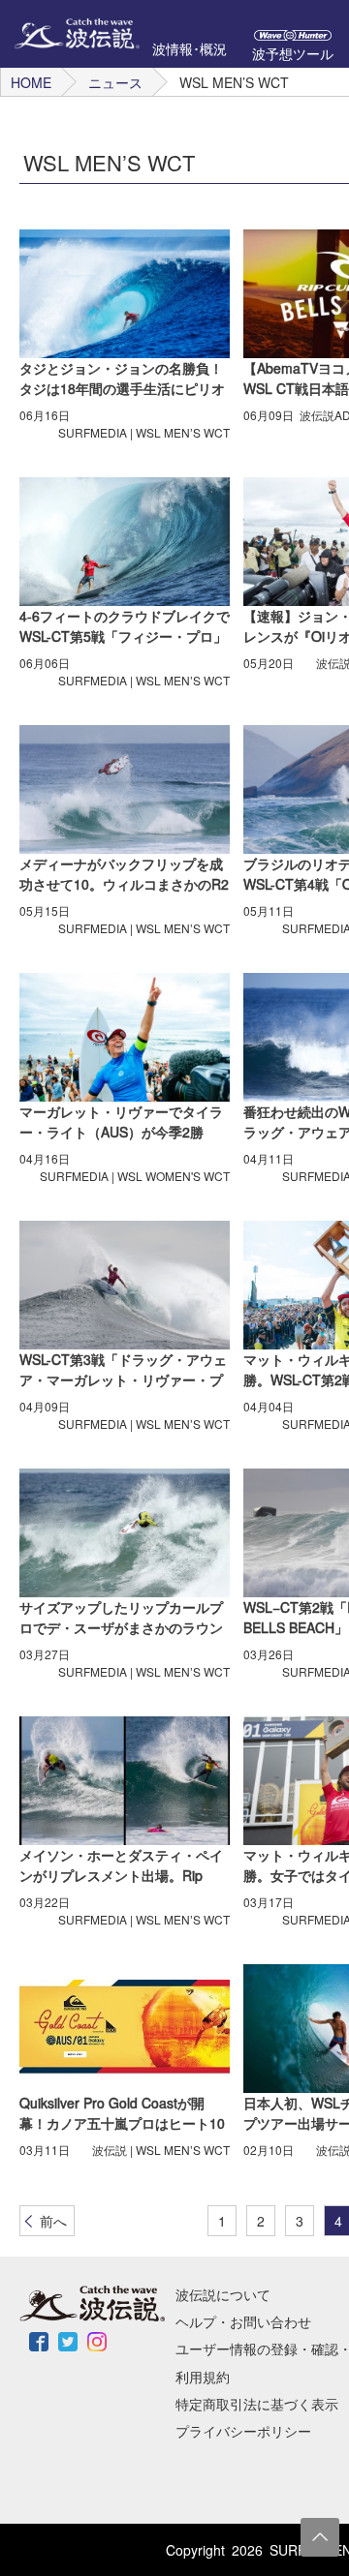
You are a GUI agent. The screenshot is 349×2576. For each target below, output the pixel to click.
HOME (31, 82)
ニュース (115, 82)
